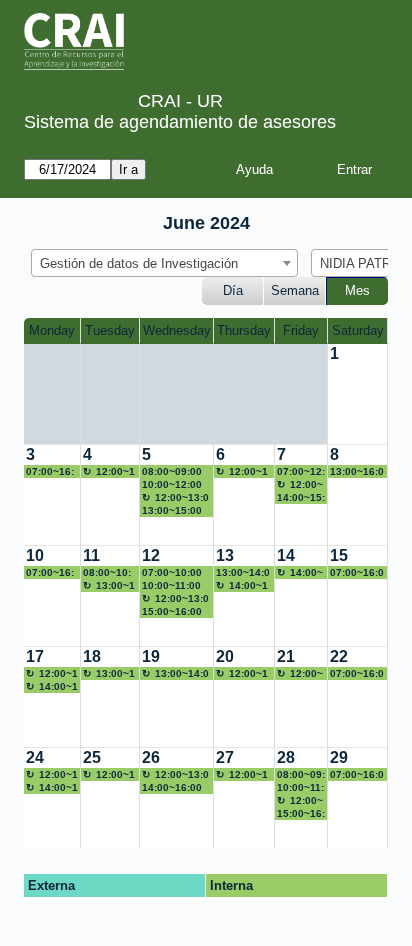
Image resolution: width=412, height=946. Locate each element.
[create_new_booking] (357, 394)
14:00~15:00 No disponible (242, 586)
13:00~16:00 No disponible (357, 472)
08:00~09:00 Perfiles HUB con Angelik (301, 775)
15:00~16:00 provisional (301, 814)
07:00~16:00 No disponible (51, 472)
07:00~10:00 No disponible (175, 573)
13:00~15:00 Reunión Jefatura (172, 511)
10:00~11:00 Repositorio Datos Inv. (171, 586)
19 (151, 656)
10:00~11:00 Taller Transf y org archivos (300, 788)
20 (225, 656)
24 (35, 757)
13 (225, 555)
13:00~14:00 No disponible (109, 586)
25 (92, 757)
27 (225, 757)
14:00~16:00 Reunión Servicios (52, 687)
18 (92, 656)
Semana (295, 290)
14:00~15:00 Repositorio (301, 498)
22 (339, 656)
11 (91, 555)
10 (35, 555)
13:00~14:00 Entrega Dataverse (243, 573)
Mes (357, 290)
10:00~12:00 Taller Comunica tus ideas (176, 485)
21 (286, 656)
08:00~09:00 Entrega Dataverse (172, 472)
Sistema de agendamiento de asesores (180, 122)
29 (339, 757)
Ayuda (254, 169)
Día (233, 290)
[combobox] (164, 263)
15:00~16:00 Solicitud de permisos (172, 612)
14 (286, 555)
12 (151, 555)
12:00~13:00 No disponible (109, 472)
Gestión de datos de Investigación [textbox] (139, 263)
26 (151, 757)
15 (339, 555)
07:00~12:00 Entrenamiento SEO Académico (301, 472)
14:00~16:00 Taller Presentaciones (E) (176, 788)
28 (286, 757)
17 (35, 656)
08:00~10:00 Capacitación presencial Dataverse (109, 573)
